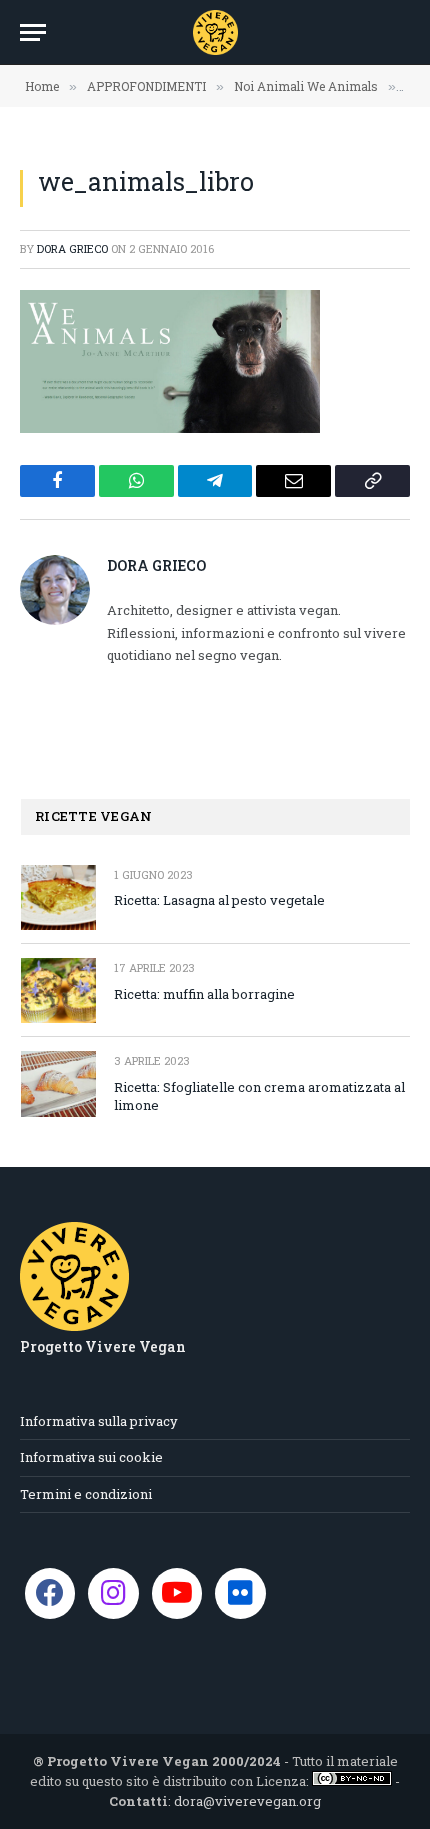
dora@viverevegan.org (247, 1801)
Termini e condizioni (86, 1494)
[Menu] (33, 32)
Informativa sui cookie (91, 1457)
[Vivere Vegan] (215, 32)
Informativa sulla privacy (99, 1421)
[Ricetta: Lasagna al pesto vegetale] (58, 897)
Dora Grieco (72, 248)
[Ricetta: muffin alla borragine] (58, 990)
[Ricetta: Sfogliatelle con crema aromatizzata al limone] (58, 1083)
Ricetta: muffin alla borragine (204, 994)
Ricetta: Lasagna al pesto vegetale (219, 900)
